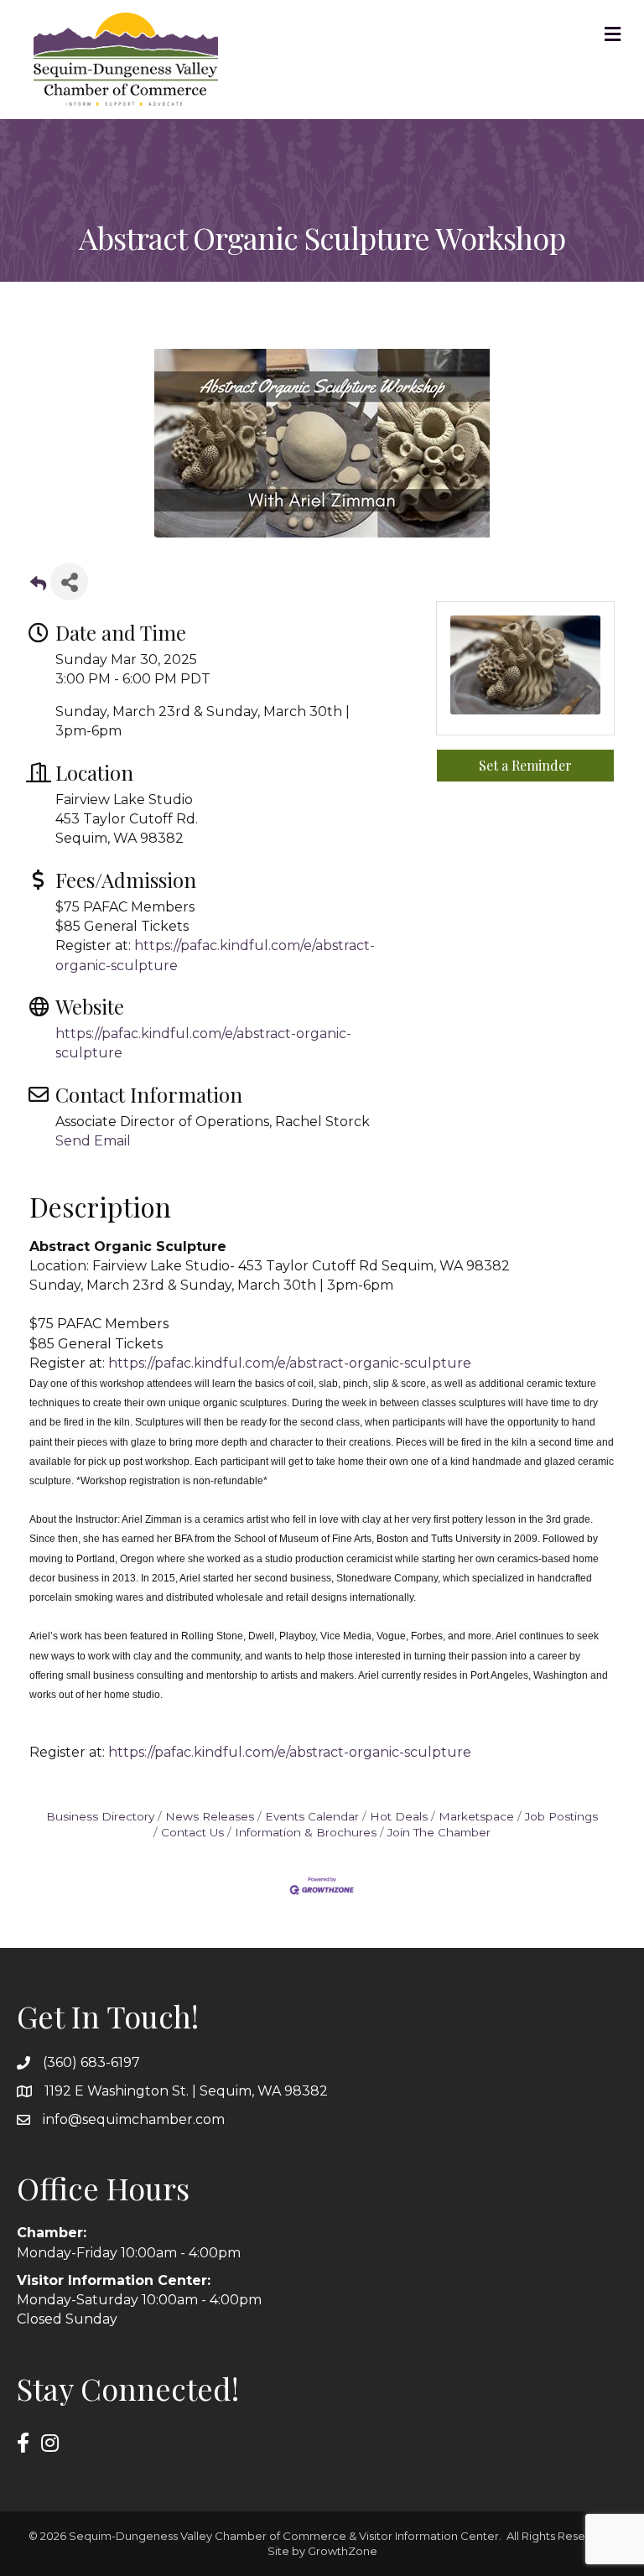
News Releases (210, 1816)
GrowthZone (343, 2551)
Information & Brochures (306, 1832)
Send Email (93, 1141)
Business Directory (100, 1816)
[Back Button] (38, 587)
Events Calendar (312, 1816)
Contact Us (192, 1832)
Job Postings (561, 1816)
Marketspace (476, 1816)
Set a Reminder (525, 765)
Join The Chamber (439, 1832)
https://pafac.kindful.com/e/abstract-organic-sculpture (290, 1363)
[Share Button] (69, 582)
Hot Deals (399, 1816)
